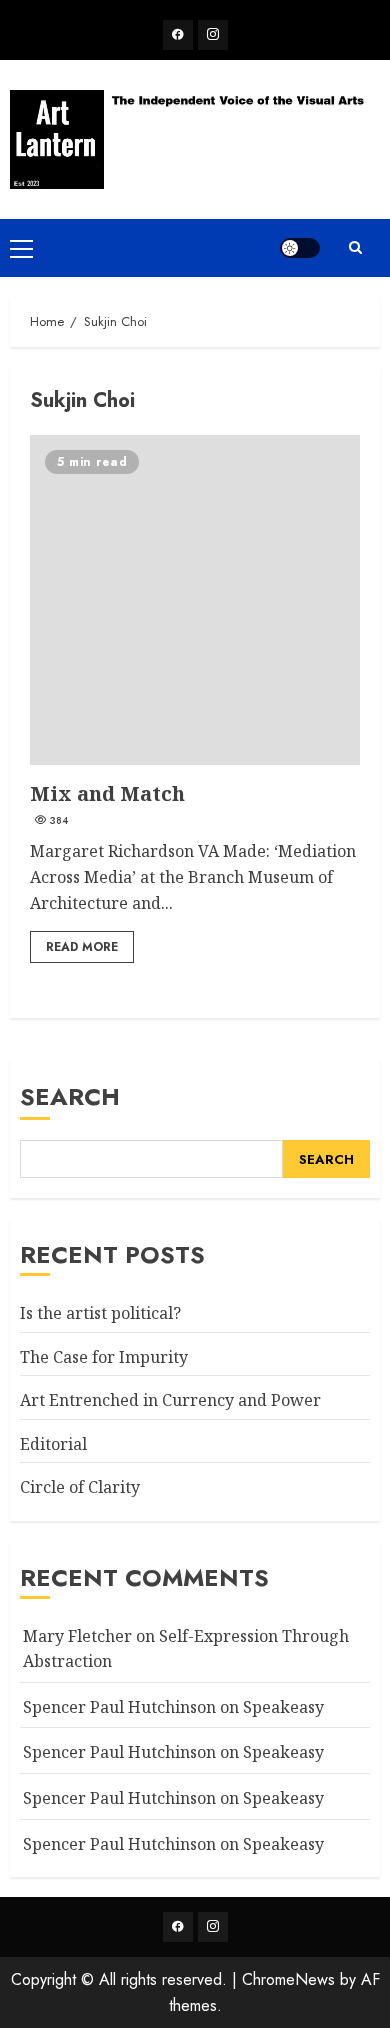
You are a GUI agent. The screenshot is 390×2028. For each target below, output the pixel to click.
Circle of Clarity (80, 1487)
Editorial (53, 1444)
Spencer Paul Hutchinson (119, 1798)
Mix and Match (195, 600)
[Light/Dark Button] (300, 248)
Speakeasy (283, 1707)
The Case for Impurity (104, 1357)
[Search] (355, 247)
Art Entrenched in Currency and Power (170, 1400)
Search (70, 1096)
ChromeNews (288, 1979)
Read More (82, 947)
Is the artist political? (100, 1313)
